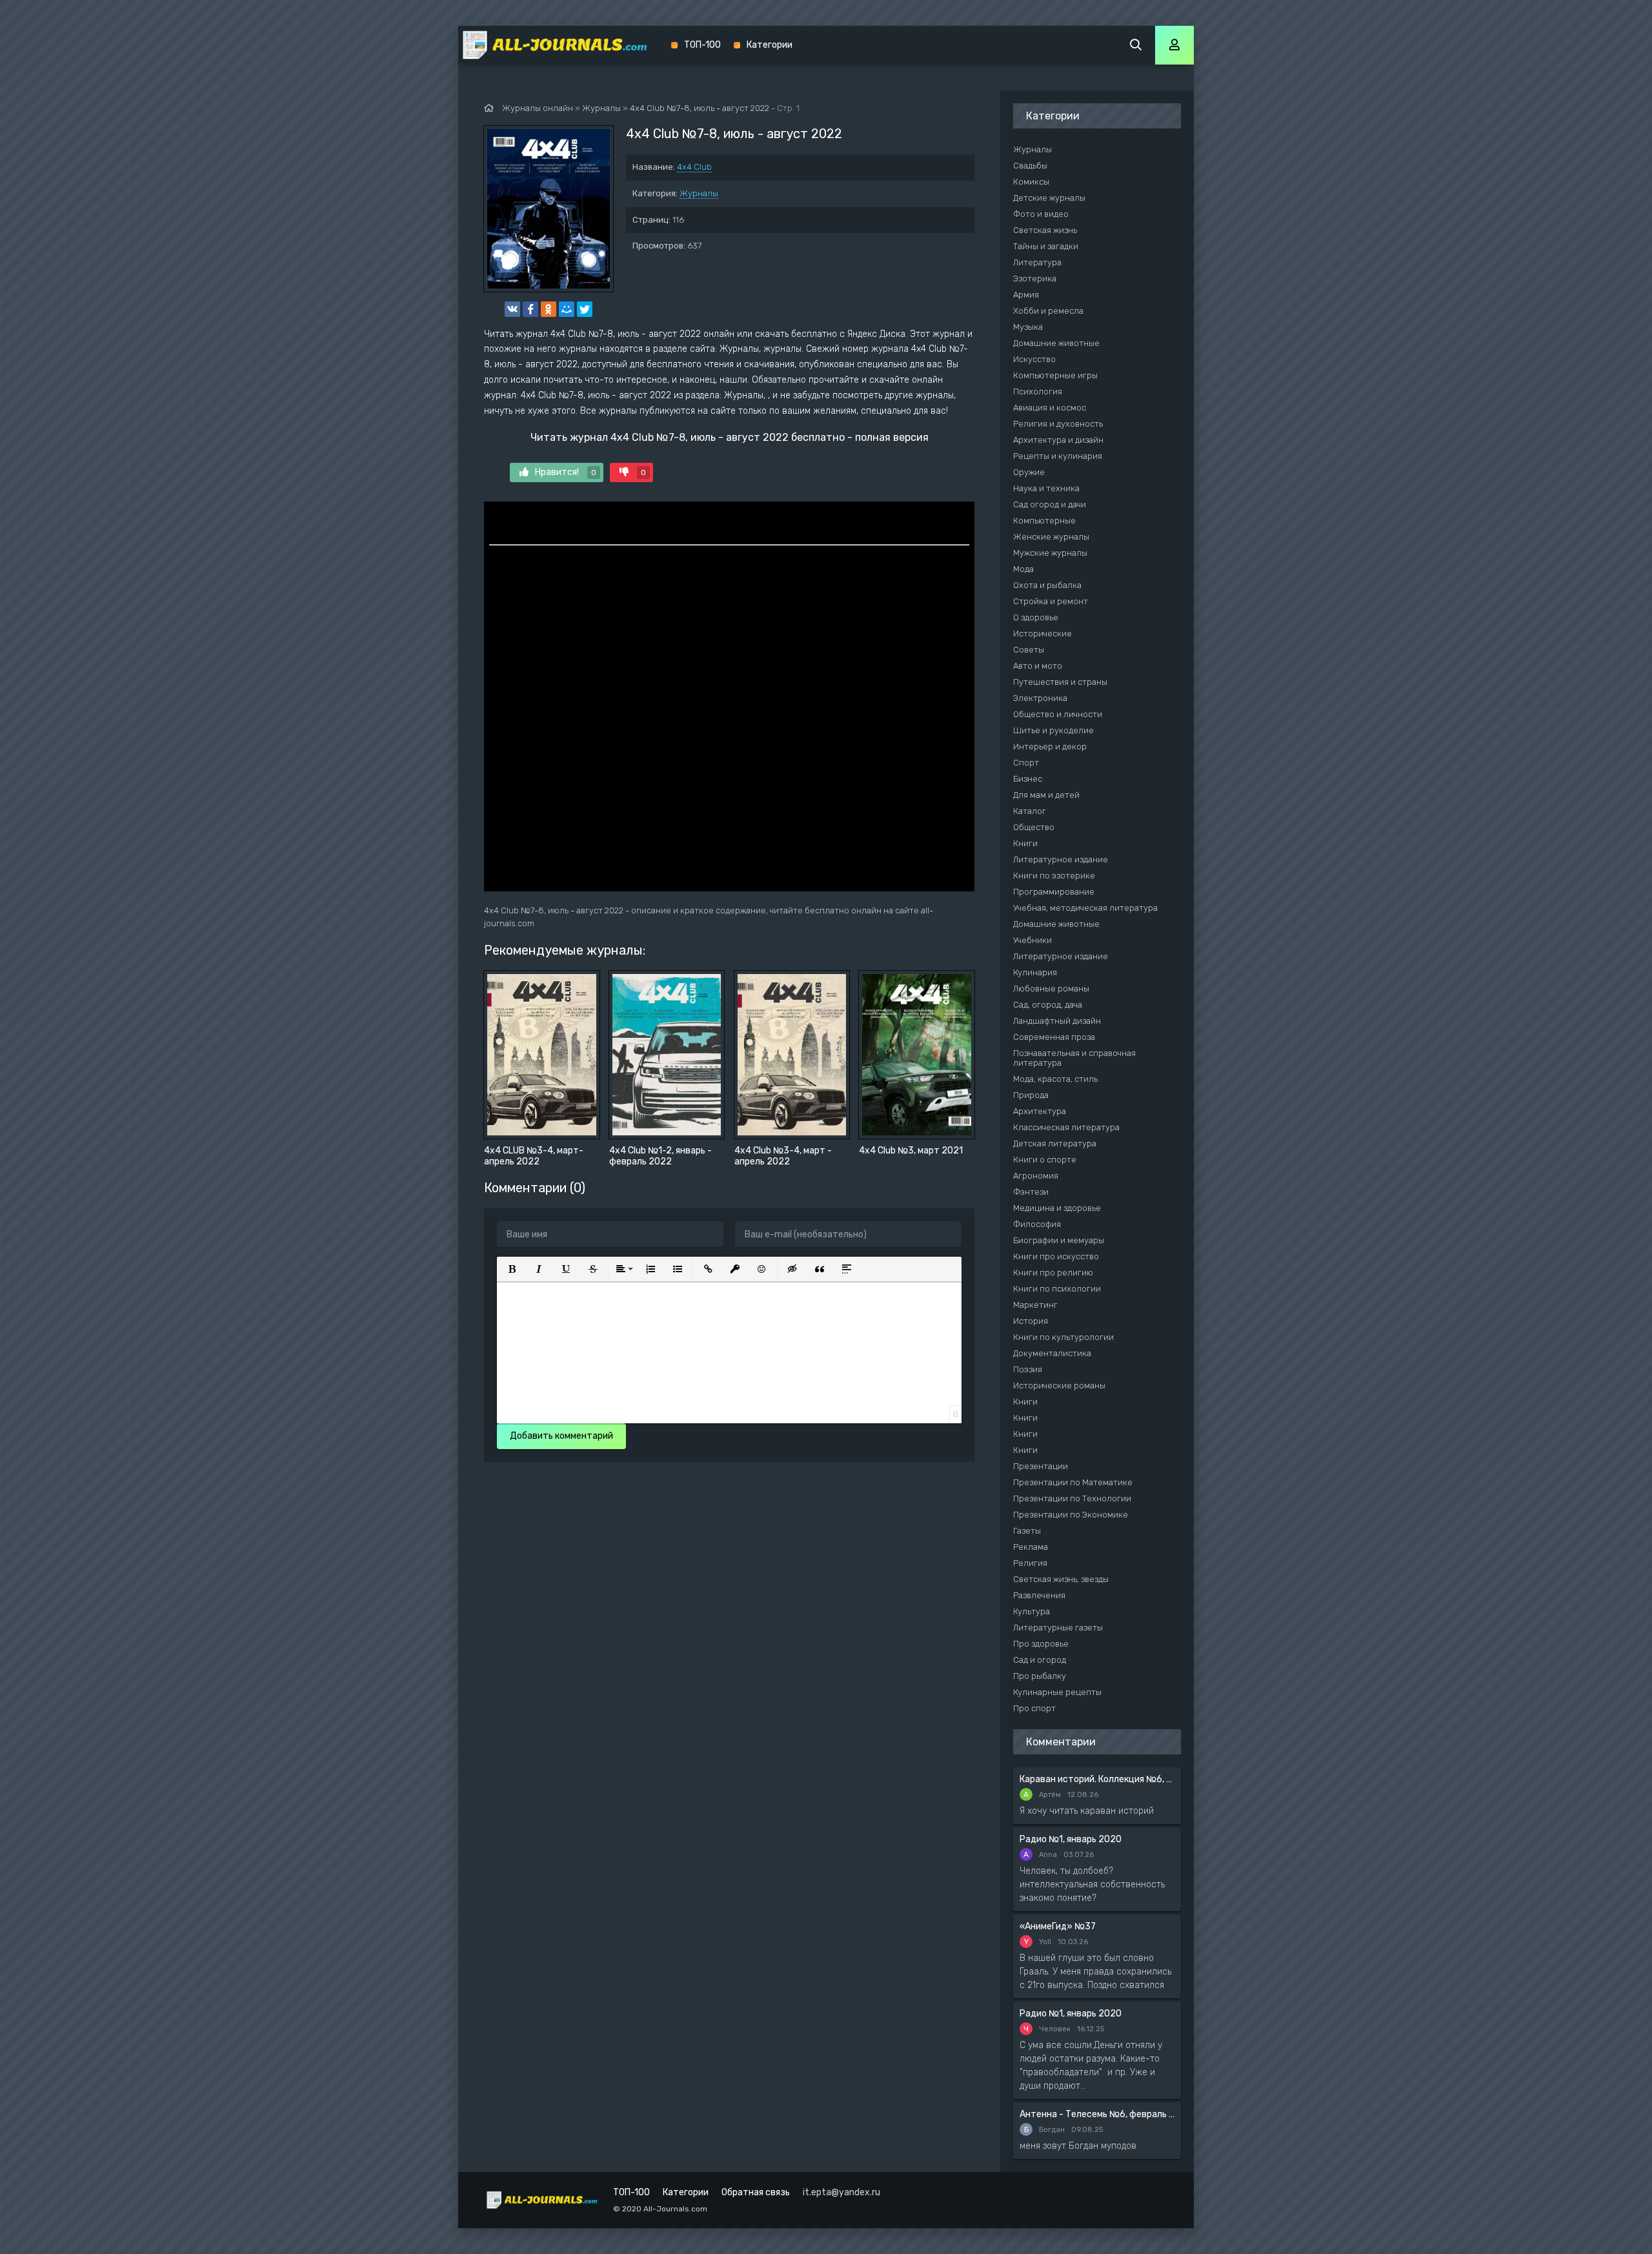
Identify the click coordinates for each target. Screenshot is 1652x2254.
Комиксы (1031, 182)
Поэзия (1028, 1369)
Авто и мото (1038, 666)
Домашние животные (1056, 343)
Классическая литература (1066, 1127)
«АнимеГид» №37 (1058, 1926)
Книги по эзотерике (1054, 876)
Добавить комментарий (561, 1436)
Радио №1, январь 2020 (1071, 1839)
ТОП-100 (702, 45)
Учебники (1032, 940)
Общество (1034, 827)
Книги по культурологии (1063, 1337)
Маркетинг (1035, 1305)
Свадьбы (1030, 166)
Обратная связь (756, 2192)
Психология (1038, 391)
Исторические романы (1059, 1386)
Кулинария (1035, 972)
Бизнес (1028, 779)
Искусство (1034, 359)
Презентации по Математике (1073, 1482)
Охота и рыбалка (1047, 585)
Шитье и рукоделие (1053, 730)
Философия (1037, 1224)
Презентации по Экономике (1071, 1515)
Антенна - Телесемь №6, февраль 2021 (1097, 2114)
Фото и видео (1041, 214)
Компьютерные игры (1055, 375)
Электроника (1040, 698)
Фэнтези (1031, 1192)
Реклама (1031, 1547)
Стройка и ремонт (1051, 601)
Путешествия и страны (1060, 682)
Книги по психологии (1057, 1289)
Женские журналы (1051, 537)
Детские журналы (1049, 198)
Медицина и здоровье (1057, 1208)
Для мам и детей (1046, 795)
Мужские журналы (1050, 553)
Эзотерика (1035, 279)
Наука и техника (1046, 488)
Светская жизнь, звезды (1061, 1579)
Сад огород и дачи (1050, 504)
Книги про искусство (1056, 1256)
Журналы (699, 193)
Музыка (1028, 327)
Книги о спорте (1045, 1160)
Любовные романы (1051, 989)
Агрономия (1036, 1176)
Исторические (1043, 634)
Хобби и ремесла (1048, 311)
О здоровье (1036, 617)
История (1031, 1321)
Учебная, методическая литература (1085, 908)
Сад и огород (1040, 1660)
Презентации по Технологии (1072, 1498)
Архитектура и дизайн (1058, 440)
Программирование (1054, 892)
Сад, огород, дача (1048, 1005)
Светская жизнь (1045, 230)
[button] (512, 1269)
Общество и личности (1058, 714)
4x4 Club (694, 167)
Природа (1031, 1095)
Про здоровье (1041, 1644)
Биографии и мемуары (1059, 1240)
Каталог (1030, 811)
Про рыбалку (1040, 1676)
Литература (1037, 262)
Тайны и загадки (1046, 246)
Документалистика (1052, 1353)
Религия (1030, 1563)
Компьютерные (1044, 521)
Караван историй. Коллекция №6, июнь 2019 (1097, 1779)
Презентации (1041, 1466)
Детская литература (1055, 1143)
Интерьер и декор (1050, 746)
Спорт (1026, 763)
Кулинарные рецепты (1057, 1692)
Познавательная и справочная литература (1074, 1058)
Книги (1025, 843)
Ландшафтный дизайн (1057, 1021)
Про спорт (1034, 1708)
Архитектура (1040, 1111)
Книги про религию (1053, 1273)
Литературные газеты (1058, 1628)
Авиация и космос (1050, 408)
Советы (1029, 650)
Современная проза (1054, 1037)
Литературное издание (1061, 859)
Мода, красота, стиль (1055, 1079)
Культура (1032, 1611)
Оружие (1029, 472)
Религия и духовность (1058, 424)
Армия (1026, 295)
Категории (770, 45)
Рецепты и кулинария (1058, 456)
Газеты (1027, 1531)
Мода (1023, 569)
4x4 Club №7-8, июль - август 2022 (700, 108)
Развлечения (1039, 1595)
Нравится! (566, 472)
